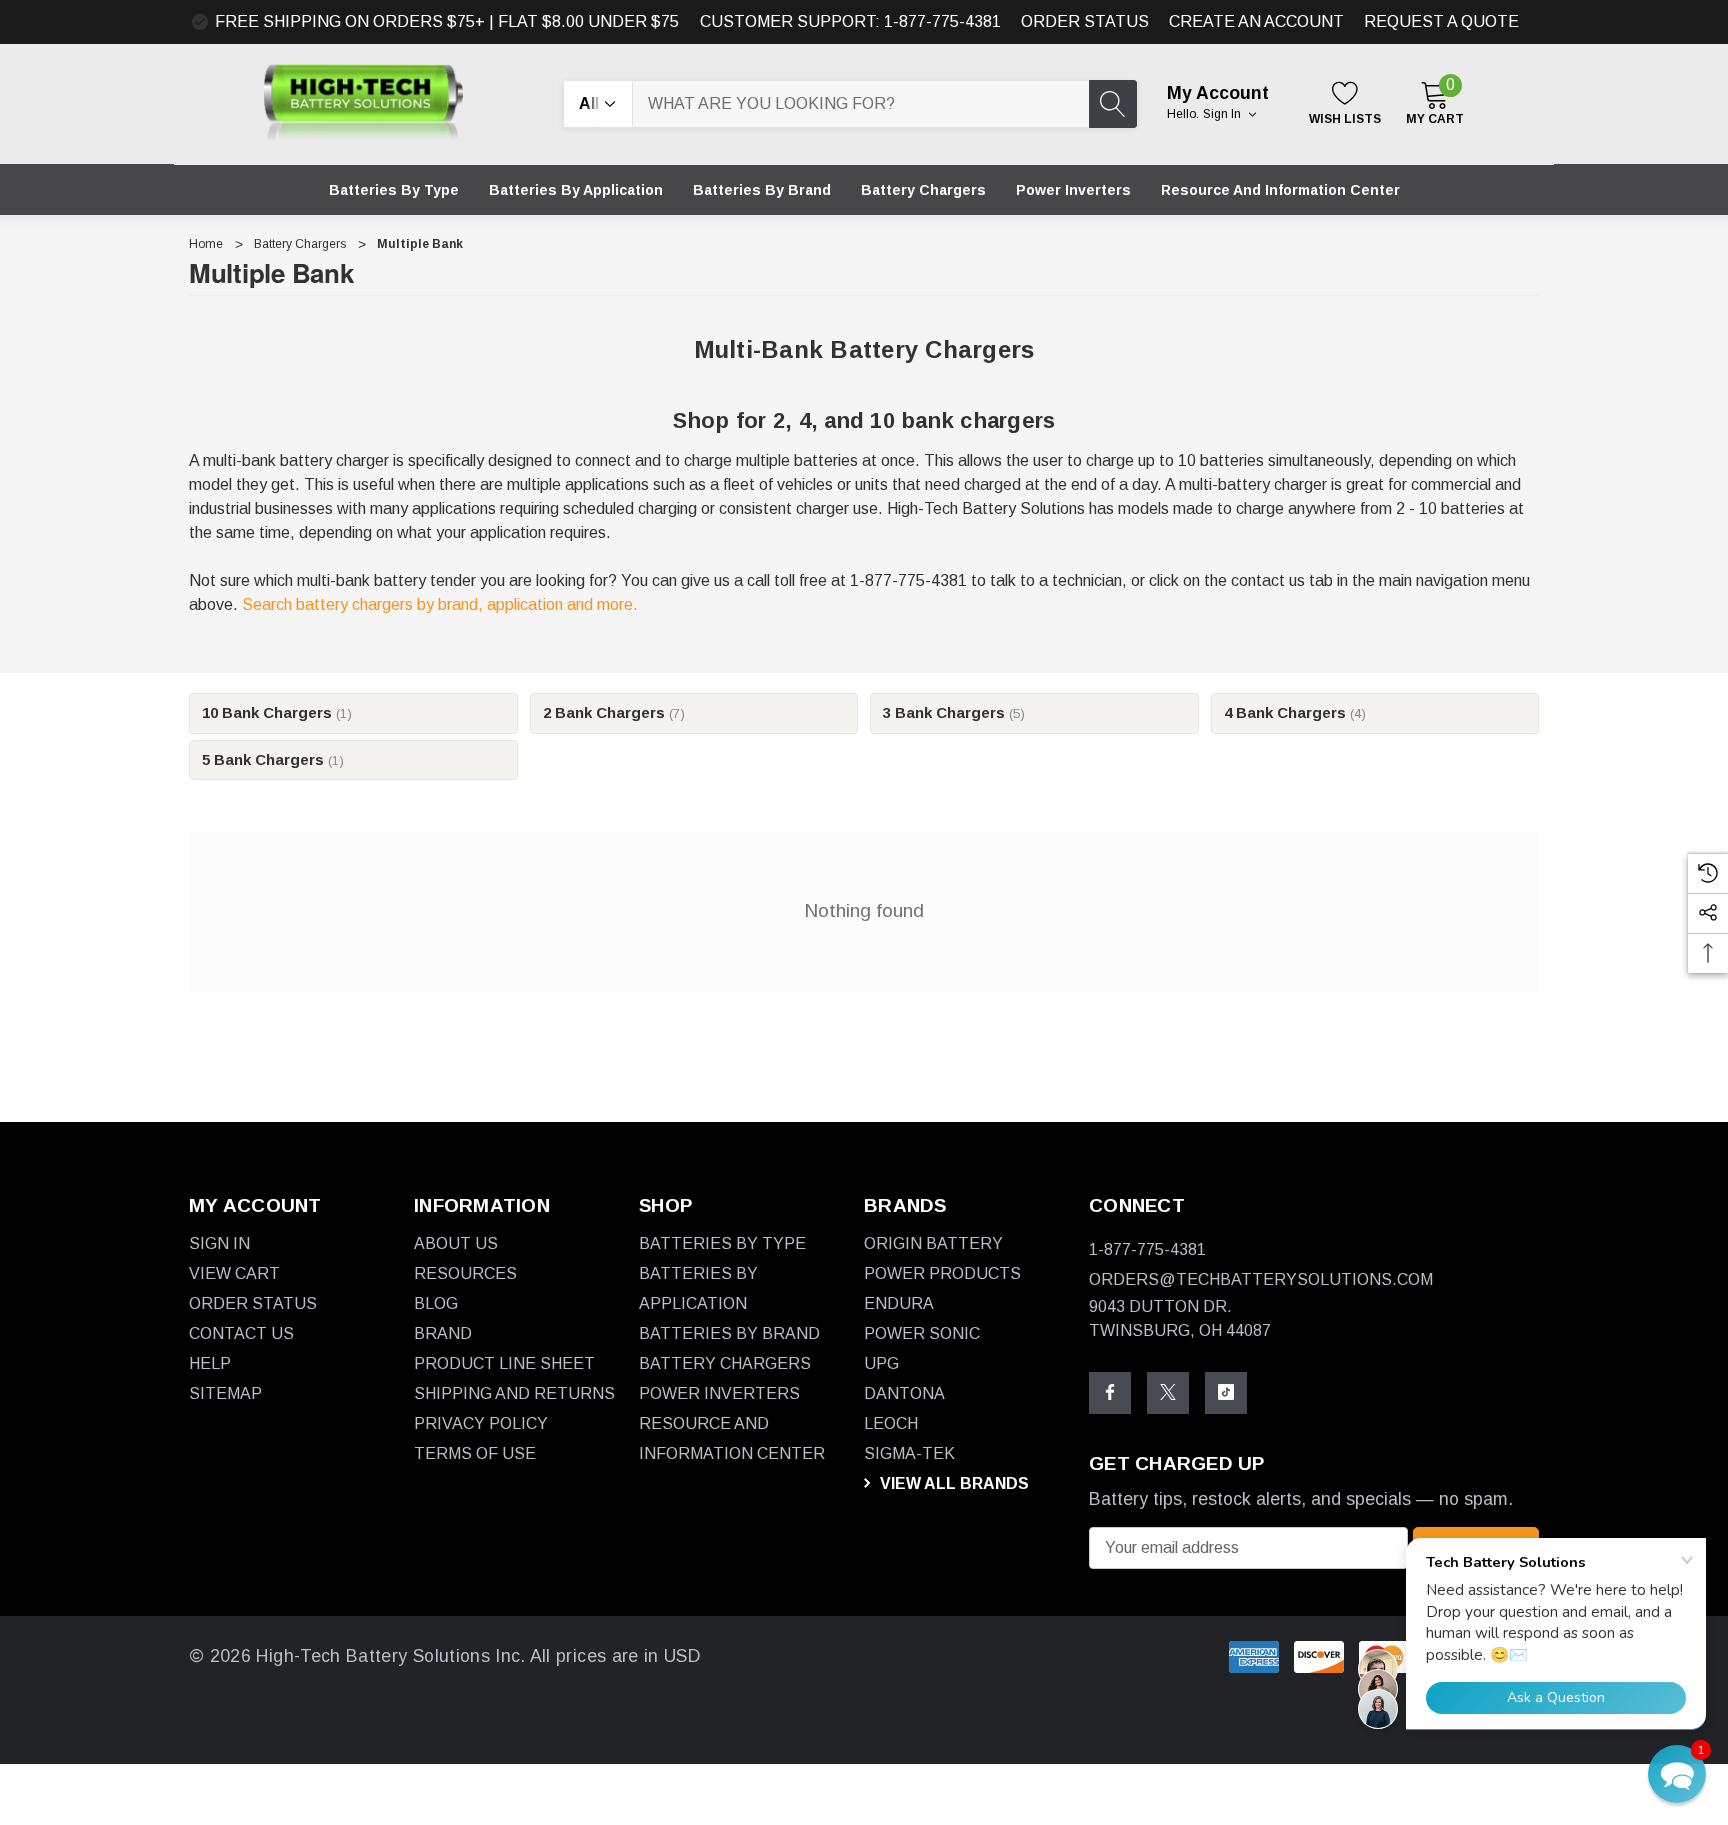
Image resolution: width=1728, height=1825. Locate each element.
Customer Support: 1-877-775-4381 (850, 21)
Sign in (1223, 114)
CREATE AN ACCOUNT (1256, 21)
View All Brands (952, 1482)
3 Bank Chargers (954, 712)
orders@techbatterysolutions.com (1261, 1278)
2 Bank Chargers (614, 712)
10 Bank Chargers (277, 712)
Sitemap (225, 1392)
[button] (1677, 1774)
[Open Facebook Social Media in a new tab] (1110, 1392)
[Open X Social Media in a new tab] (1168, 1392)
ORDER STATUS (1085, 21)
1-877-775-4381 (1147, 1248)
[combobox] (861, 104)
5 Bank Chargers (273, 759)
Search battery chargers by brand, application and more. (440, 604)
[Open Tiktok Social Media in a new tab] (1226, 1392)
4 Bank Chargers (1295, 712)
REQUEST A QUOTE (1441, 21)
